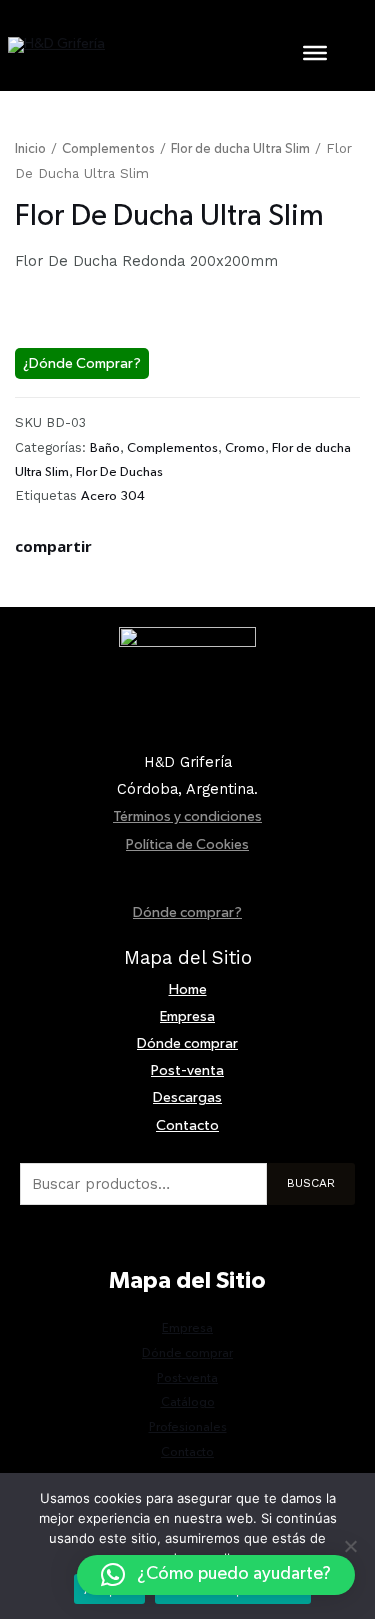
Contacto (187, 1125)
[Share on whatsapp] (38, 577)
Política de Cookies (187, 844)
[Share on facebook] (21, 577)
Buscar (311, 1183)
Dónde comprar (187, 1043)
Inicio (30, 149)
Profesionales (188, 1427)
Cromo (245, 448)
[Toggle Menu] (315, 52)
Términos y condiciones (187, 816)
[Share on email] (55, 577)
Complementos (108, 149)
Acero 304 (113, 496)
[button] (216, 1575)
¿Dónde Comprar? (82, 363)
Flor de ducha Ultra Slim (240, 149)
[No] (350, 1546)
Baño (105, 448)
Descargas (187, 1097)
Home (188, 989)
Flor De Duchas (119, 472)
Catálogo (188, 1402)
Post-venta (187, 1070)
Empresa (187, 1016)
